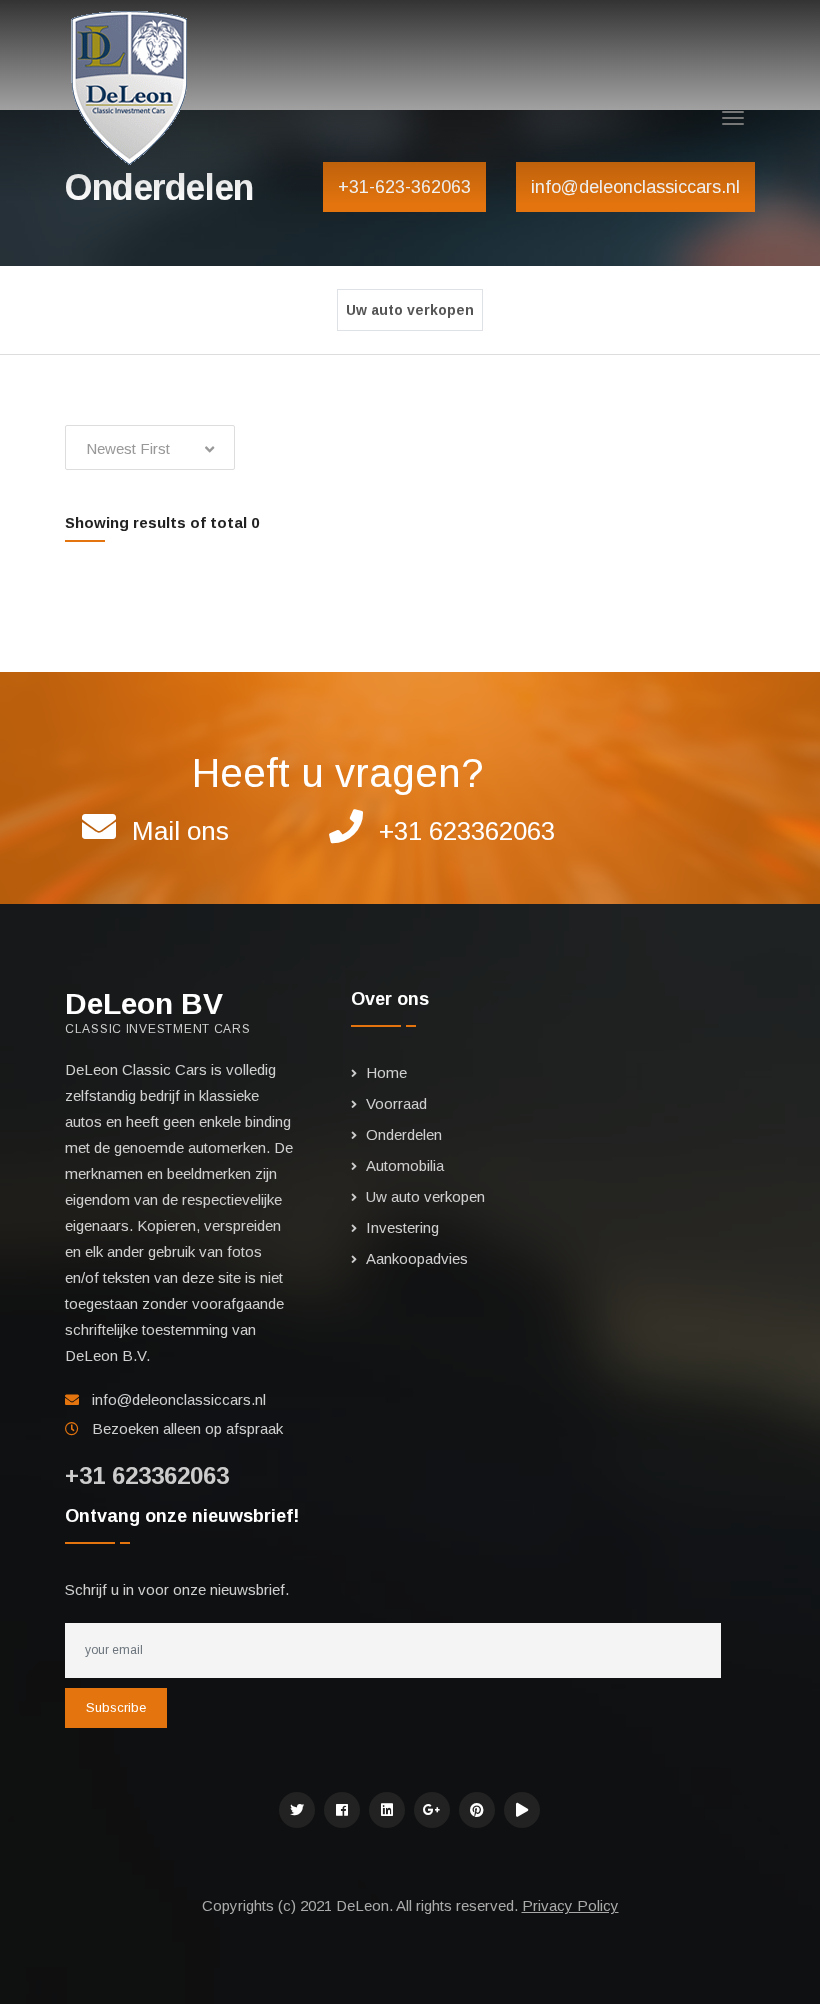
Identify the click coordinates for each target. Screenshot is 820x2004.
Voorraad (396, 1103)
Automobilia (405, 1165)
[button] (150, 447)
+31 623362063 (467, 831)
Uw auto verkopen (410, 310)
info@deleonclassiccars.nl (179, 1399)
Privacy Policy (570, 1905)
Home (386, 1072)
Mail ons (180, 831)
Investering (402, 1227)
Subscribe (116, 1707)
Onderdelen (404, 1134)
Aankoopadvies (417, 1258)
